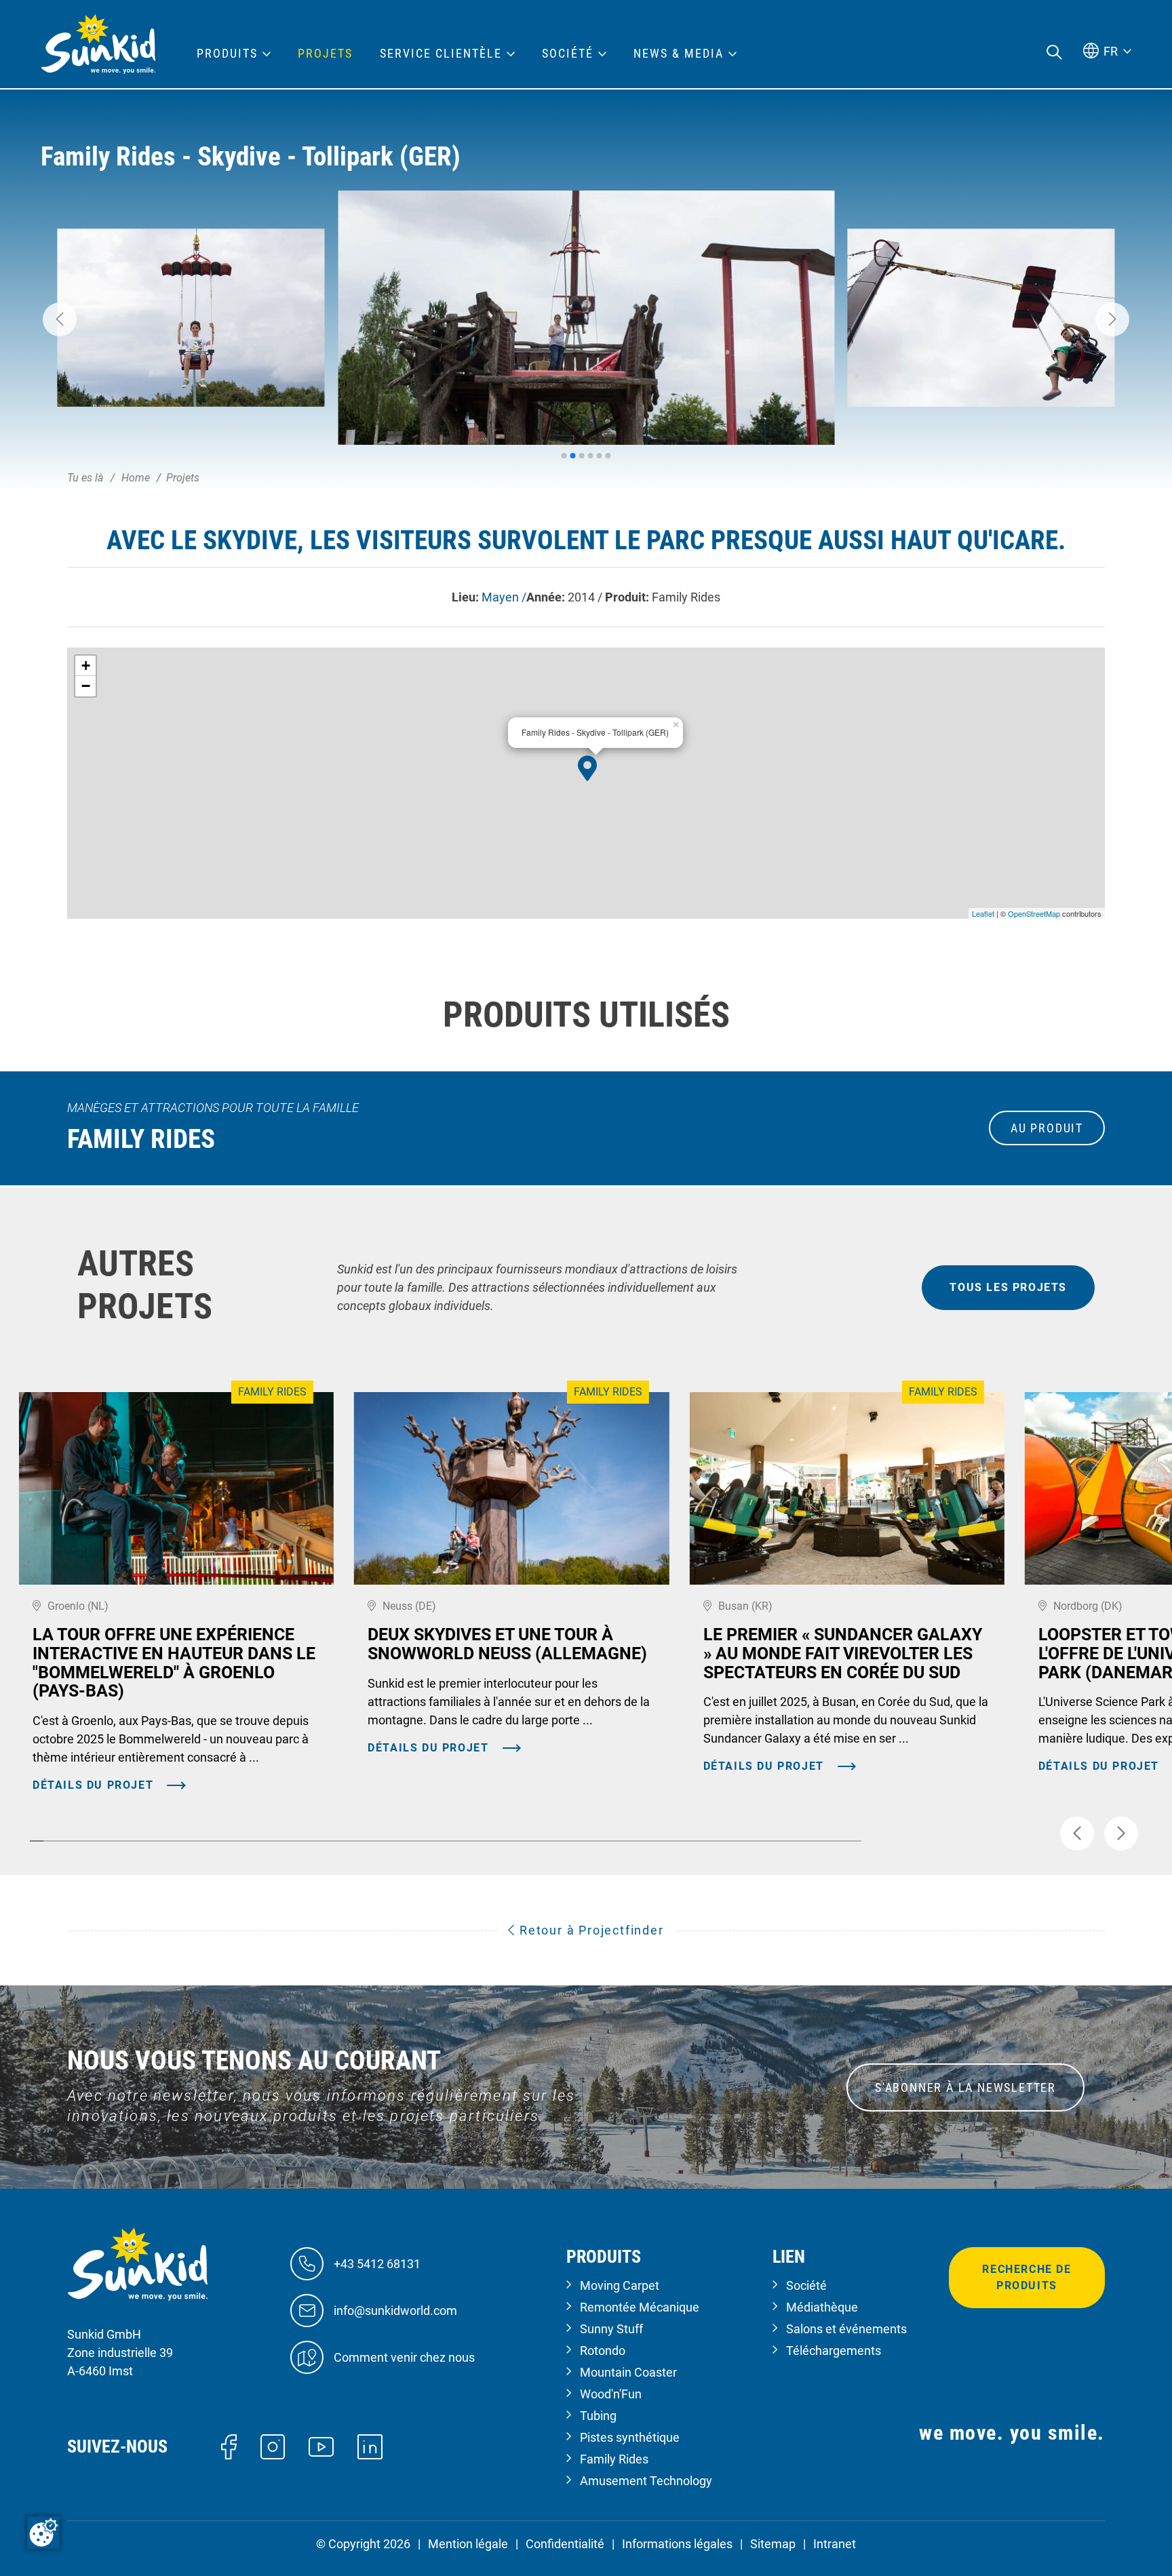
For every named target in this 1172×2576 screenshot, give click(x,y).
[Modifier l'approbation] (43, 2533)
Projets (325, 54)
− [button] (86, 686)
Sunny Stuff (611, 2329)
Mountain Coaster (628, 2372)
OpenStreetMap (1034, 913)
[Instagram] (273, 2445)
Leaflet (983, 913)
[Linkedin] (370, 2445)
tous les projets (1008, 1287)
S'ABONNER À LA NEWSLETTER (965, 2087)
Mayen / (504, 597)
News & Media (679, 54)
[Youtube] (321, 2446)
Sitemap (773, 2544)
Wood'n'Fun (611, 2394)
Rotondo (603, 2351)
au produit (1047, 1128)
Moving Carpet (620, 2285)
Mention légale (468, 2544)
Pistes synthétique (630, 2437)
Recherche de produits (1027, 2277)
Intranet (835, 2544)
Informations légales (677, 2544)
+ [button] (86, 666)
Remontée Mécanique (640, 2307)
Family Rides (614, 2459)
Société (806, 2285)
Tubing (598, 2416)
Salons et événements (846, 2329)
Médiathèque (822, 2307)
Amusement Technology (646, 2481)
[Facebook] (229, 2445)
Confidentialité (565, 2544)
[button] (60, 319)
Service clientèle (441, 54)
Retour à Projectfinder (589, 1930)
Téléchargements (834, 2351)
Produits (227, 54)
